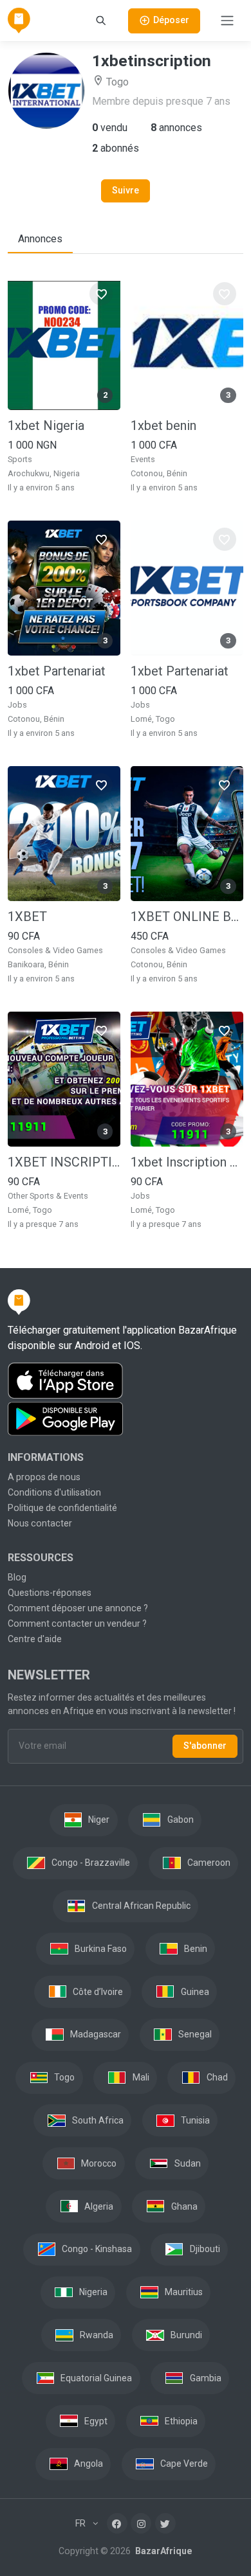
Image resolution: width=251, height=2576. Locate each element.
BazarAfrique (163, 2551)
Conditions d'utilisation (54, 1492)
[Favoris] (101, 294)
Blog (17, 1577)
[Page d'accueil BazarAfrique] (19, 21)
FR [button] (81, 2523)
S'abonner (205, 1746)
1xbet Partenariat (57, 671)
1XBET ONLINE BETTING (187, 917)
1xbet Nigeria (46, 425)
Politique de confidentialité (62, 1508)
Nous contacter (40, 1523)
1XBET (27, 917)
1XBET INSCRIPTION (64, 1162)
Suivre (126, 190)
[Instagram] (141, 2523)
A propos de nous (44, 1477)
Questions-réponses (50, 1593)
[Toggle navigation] (227, 21)
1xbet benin (163, 425)
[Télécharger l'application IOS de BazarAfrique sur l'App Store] (126, 1381)
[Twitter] (165, 2523)
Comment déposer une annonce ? (78, 1608)
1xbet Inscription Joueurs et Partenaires (187, 1162)
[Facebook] (117, 2523)
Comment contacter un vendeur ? (77, 1623)
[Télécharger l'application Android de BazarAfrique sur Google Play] (126, 1419)
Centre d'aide (35, 1639)
